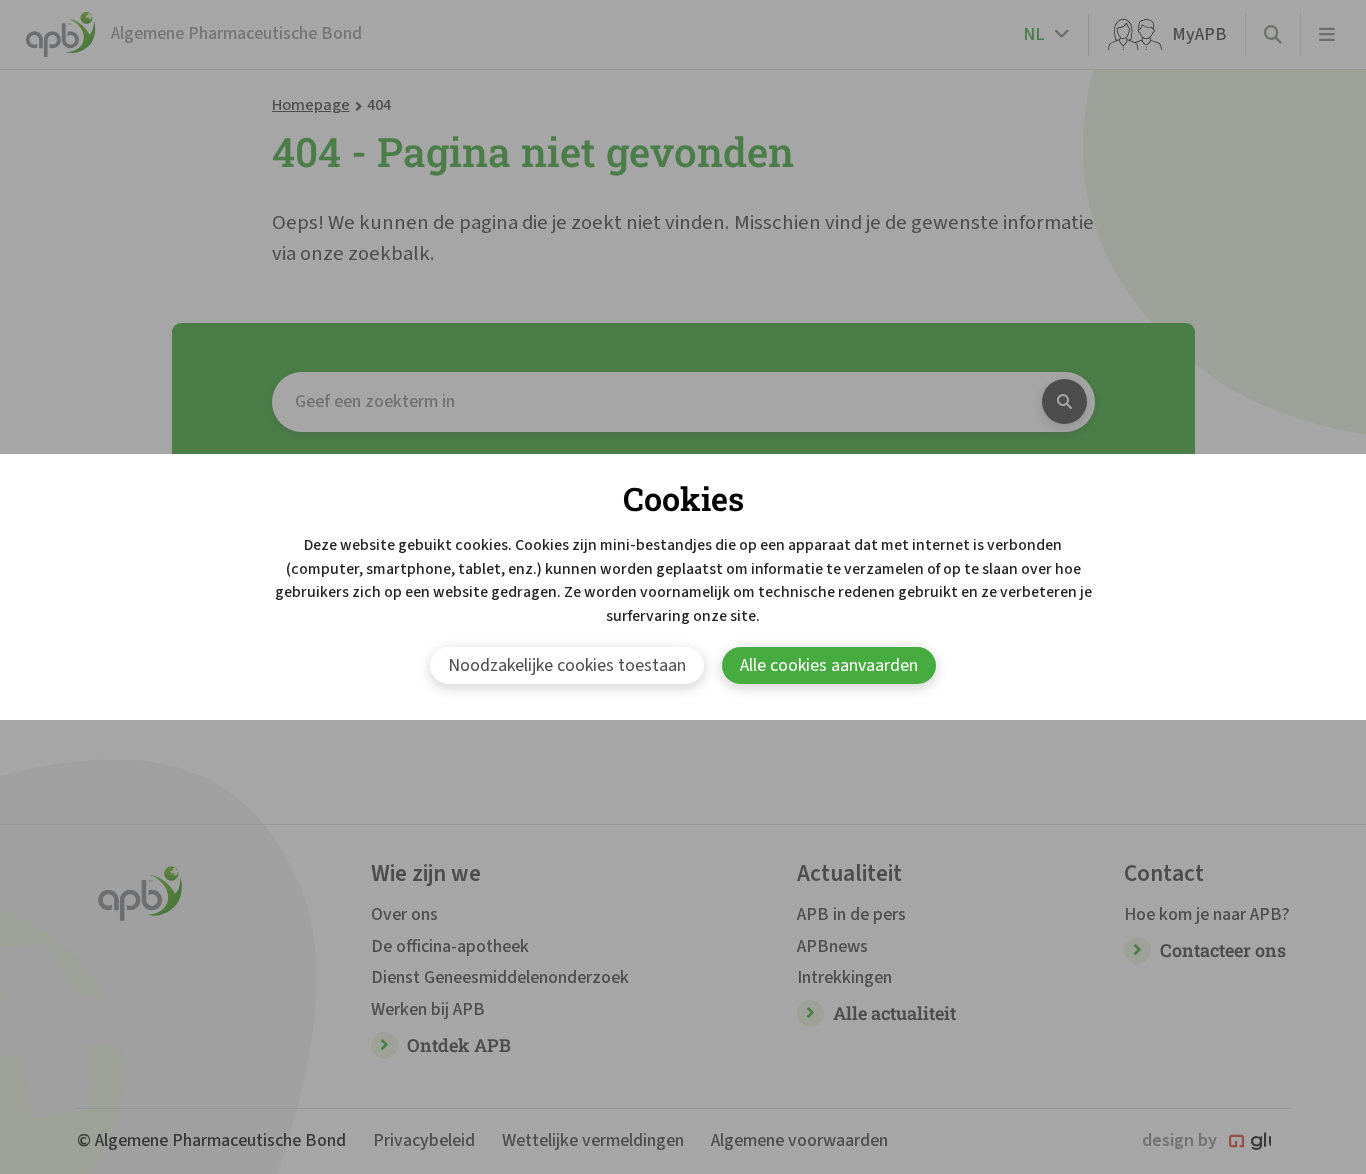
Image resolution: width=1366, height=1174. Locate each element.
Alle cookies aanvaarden (829, 665)
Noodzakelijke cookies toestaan (567, 665)
